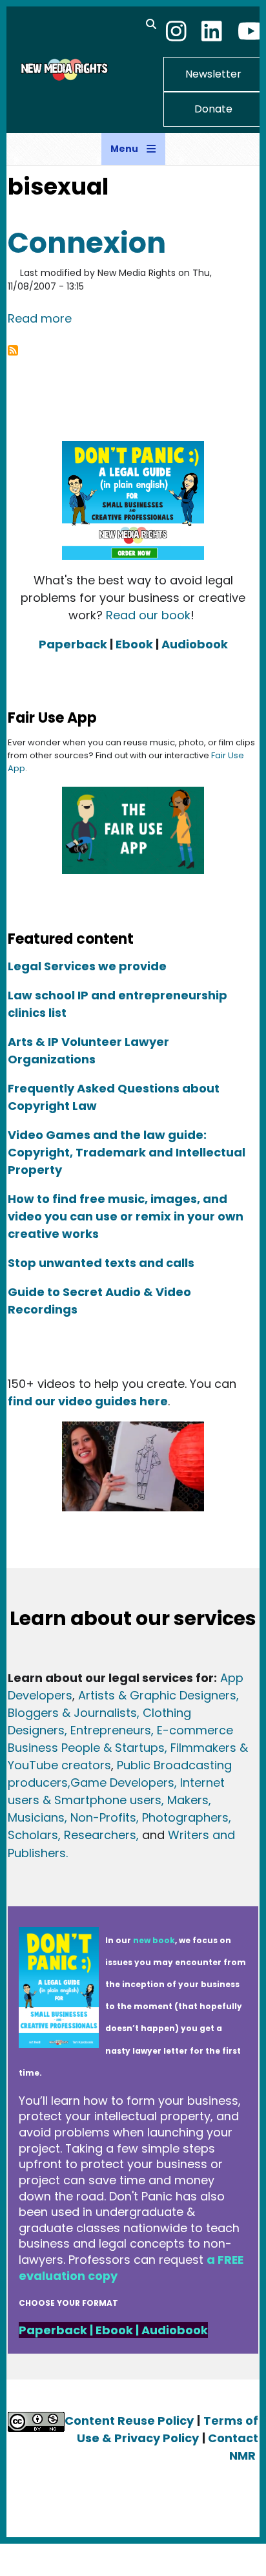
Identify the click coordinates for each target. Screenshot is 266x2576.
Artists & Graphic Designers (157, 1695)
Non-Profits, (105, 1817)
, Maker (182, 1800)
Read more (40, 318)
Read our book (148, 615)
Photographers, (185, 1817)
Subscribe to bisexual (13, 350)
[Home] (63, 69)
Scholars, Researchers (72, 1835)
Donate (213, 109)
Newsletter (213, 74)
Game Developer (119, 1783)
